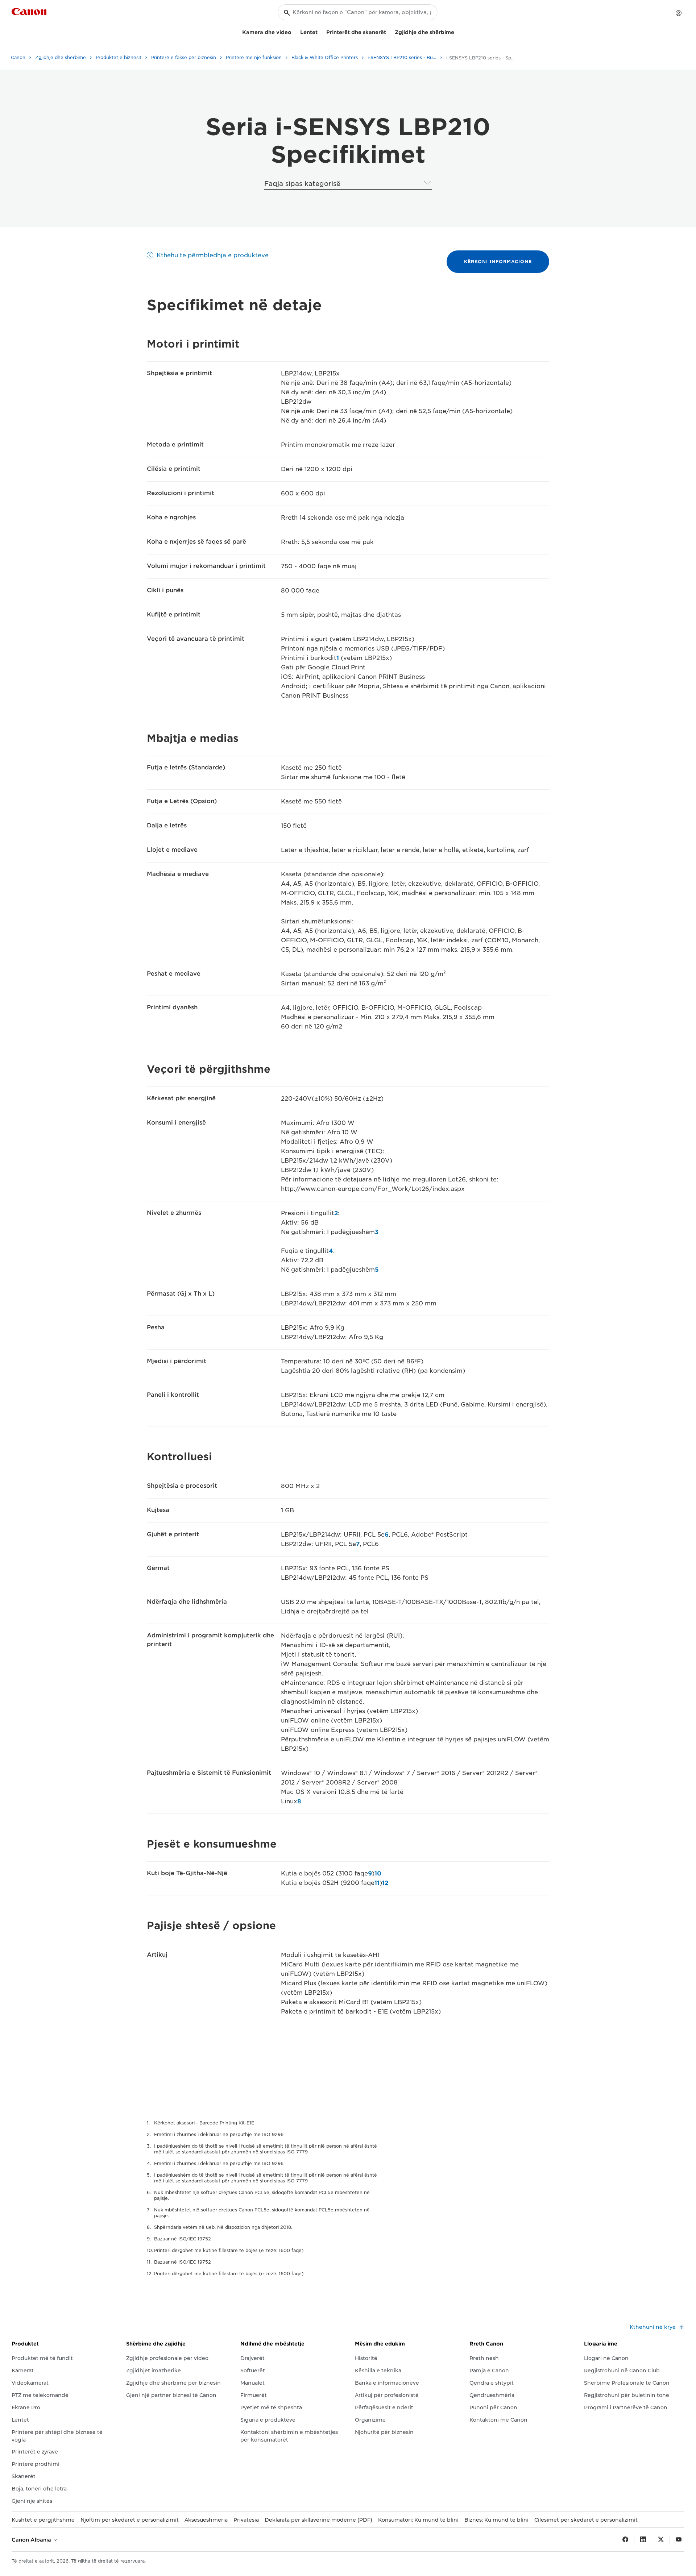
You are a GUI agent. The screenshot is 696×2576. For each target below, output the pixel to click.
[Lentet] (320, 31)
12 (385, 1883)
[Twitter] (661, 2540)
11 (377, 1883)
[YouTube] (679, 2540)
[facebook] (625, 2540)
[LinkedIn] (643, 2540)
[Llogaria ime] (679, 13)
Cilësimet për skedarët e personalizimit (586, 2520)
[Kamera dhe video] (294, 31)
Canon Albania (32, 2540)
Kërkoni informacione (498, 261)
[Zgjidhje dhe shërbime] (457, 31)
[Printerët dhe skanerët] (389, 31)
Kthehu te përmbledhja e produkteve (213, 255)
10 (378, 1873)
